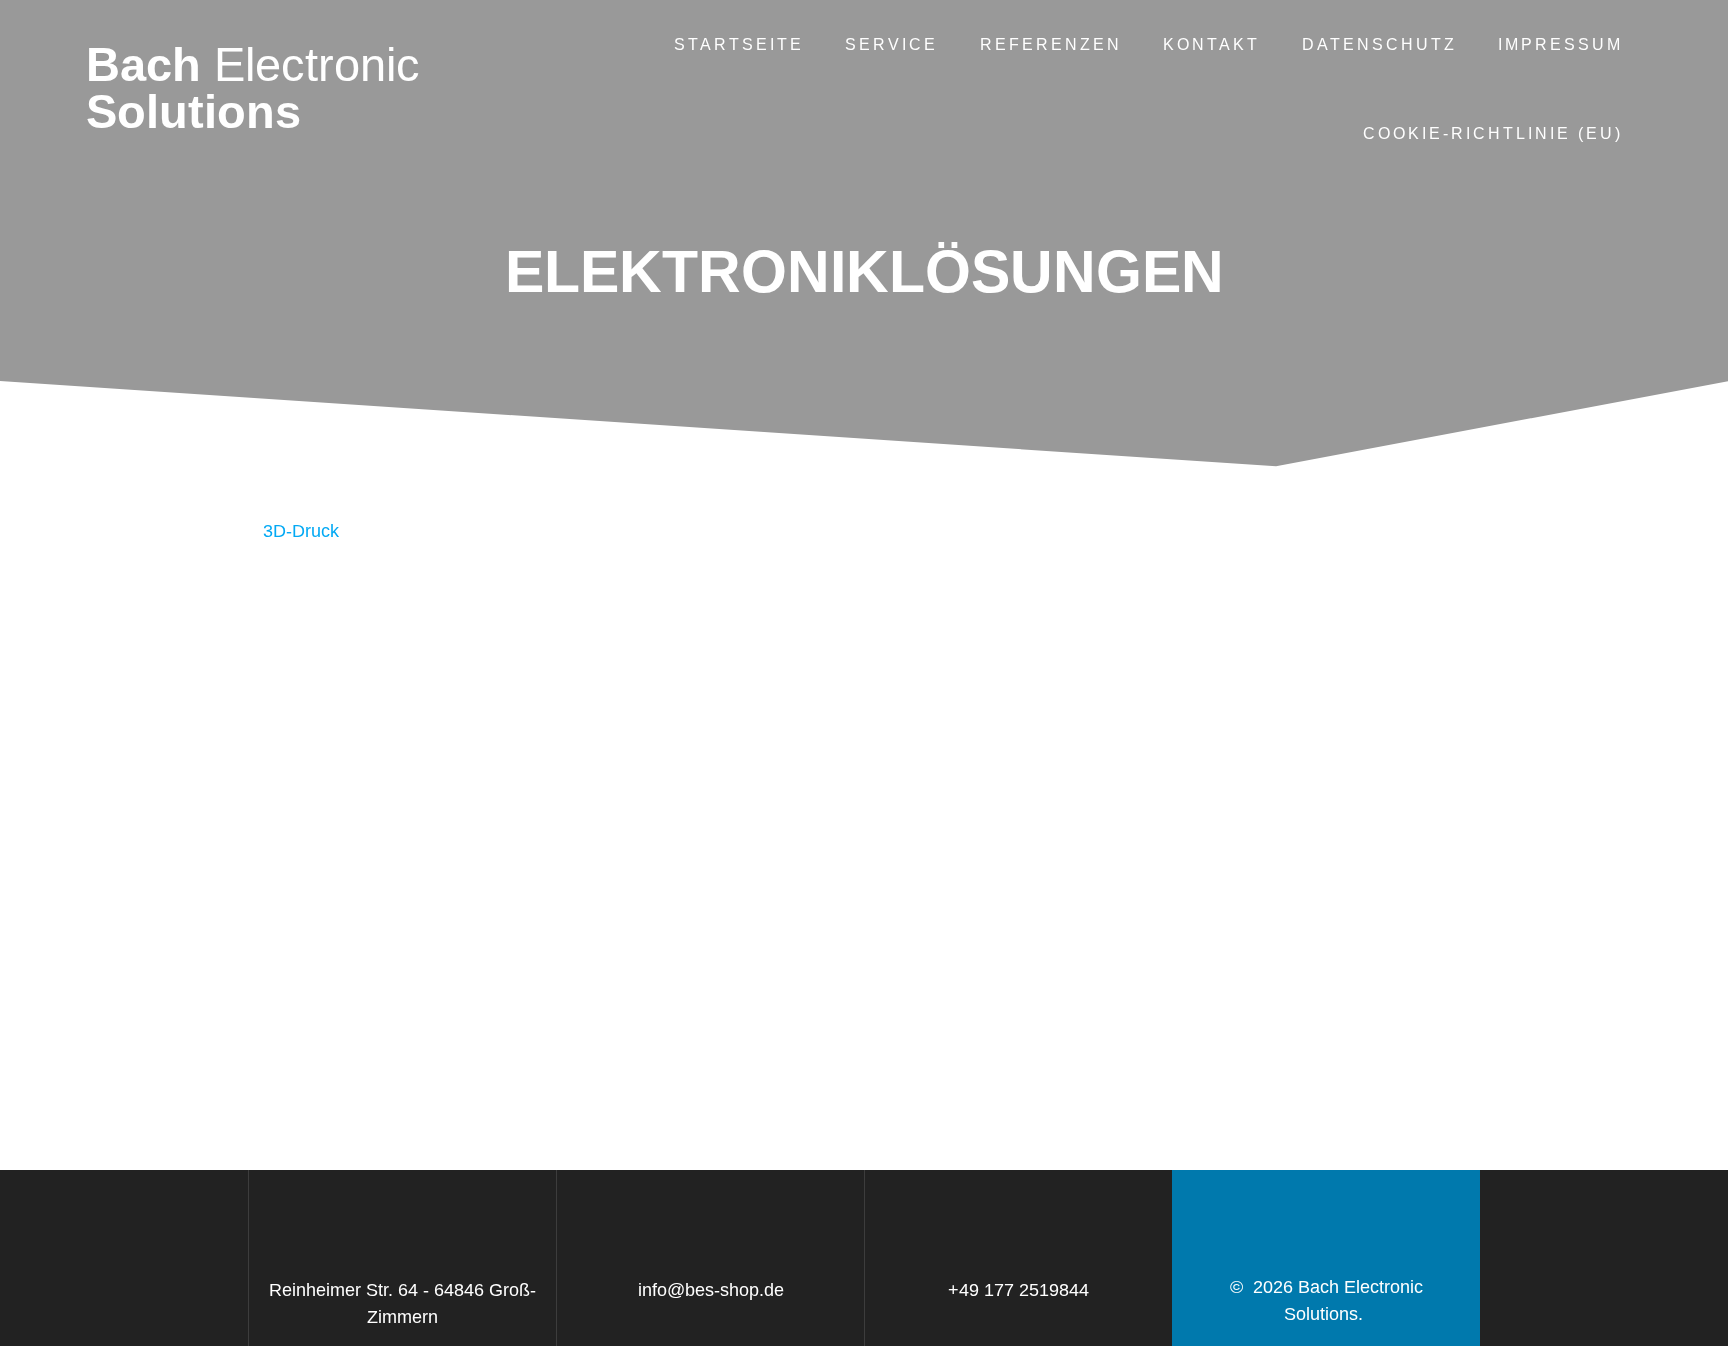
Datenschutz (1379, 44)
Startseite (739, 44)
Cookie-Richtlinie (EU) (1493, 133)
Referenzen (1051, 44)
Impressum (1560, 44)
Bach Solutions (253, 89)
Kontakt (1211, 44)
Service (891, 44)
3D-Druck (301, 531)
